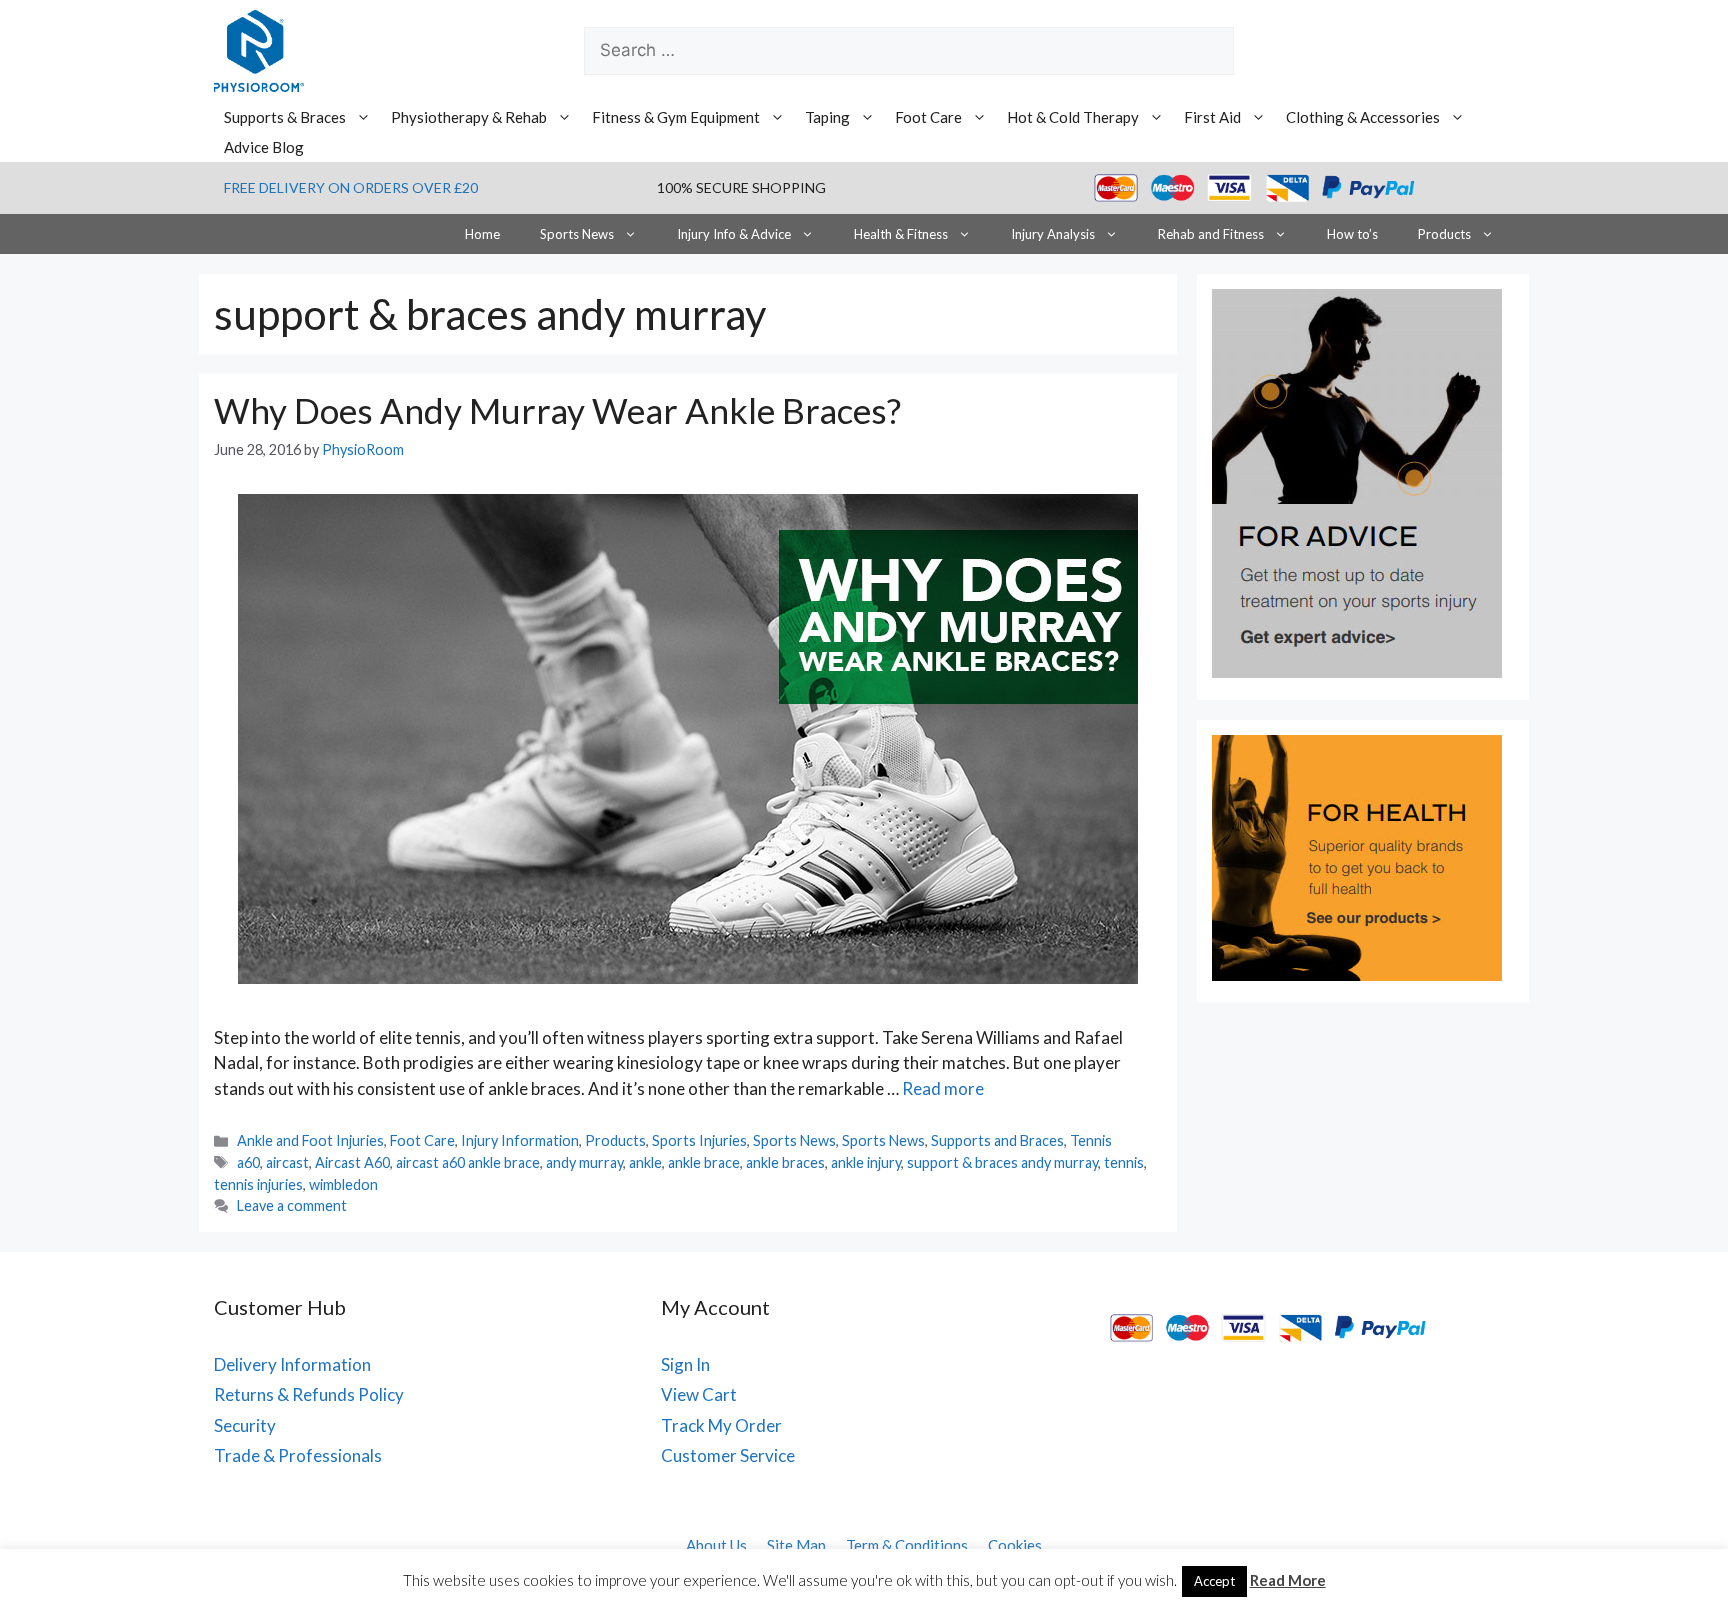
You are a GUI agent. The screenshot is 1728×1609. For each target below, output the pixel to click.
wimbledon (343, 1184)
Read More (1288, 1580)
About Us (716, 1545)
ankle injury (866, 1162)
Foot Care (928, 117)
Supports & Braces (285, 117)
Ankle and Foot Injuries (310, 1140)
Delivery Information (292, 1364)
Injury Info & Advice (734, 234)
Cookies (1015, 1545)
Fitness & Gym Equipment (676, 117)
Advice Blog (264, 147)
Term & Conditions (907, 1545)
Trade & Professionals (298, 1455)
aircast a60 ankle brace (468, 1162)
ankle (645, 1162)
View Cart (699, 1394)
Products (1444, 234)
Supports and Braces (997, 1140)
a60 (248, 1162)
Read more (943, 1088)
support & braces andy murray (1002, 1162)
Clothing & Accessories (1363, 117)
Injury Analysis (1053, 234)
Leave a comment (292, 1205)
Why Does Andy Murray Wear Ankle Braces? (557, 410)
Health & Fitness (901, 234)
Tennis (1091, 1140)
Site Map (796, 1545)
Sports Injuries (699, 1140)
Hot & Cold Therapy (1073, 117)
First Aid (1212, 117)
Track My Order (721, 1425)
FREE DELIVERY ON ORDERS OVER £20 (351, 187)
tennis (1124, 1162)
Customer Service (728, 1455)
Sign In (685, 1364)
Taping (827, 117)
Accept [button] (1214, 1581)
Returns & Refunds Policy (309, 1394)
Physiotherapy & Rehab (469, 117)
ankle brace (704, 1162)
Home (482, 234)
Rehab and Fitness (1211, 234)
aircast (287, 1162)
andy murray (584, 1162)
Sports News (577, 234)
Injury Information (520, 1140)
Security (245, 1425)
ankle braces (785, 1162)
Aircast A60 (352, 1162)
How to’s (1352, 234)
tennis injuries (258, 1184)
